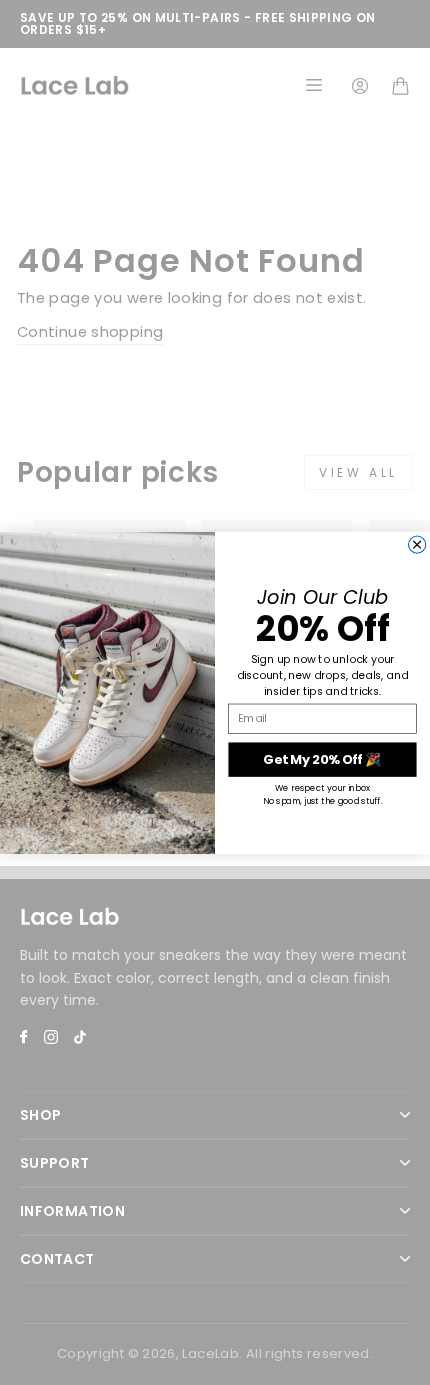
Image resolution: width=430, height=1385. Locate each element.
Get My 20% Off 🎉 (322, 759)
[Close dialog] (417, 544)
